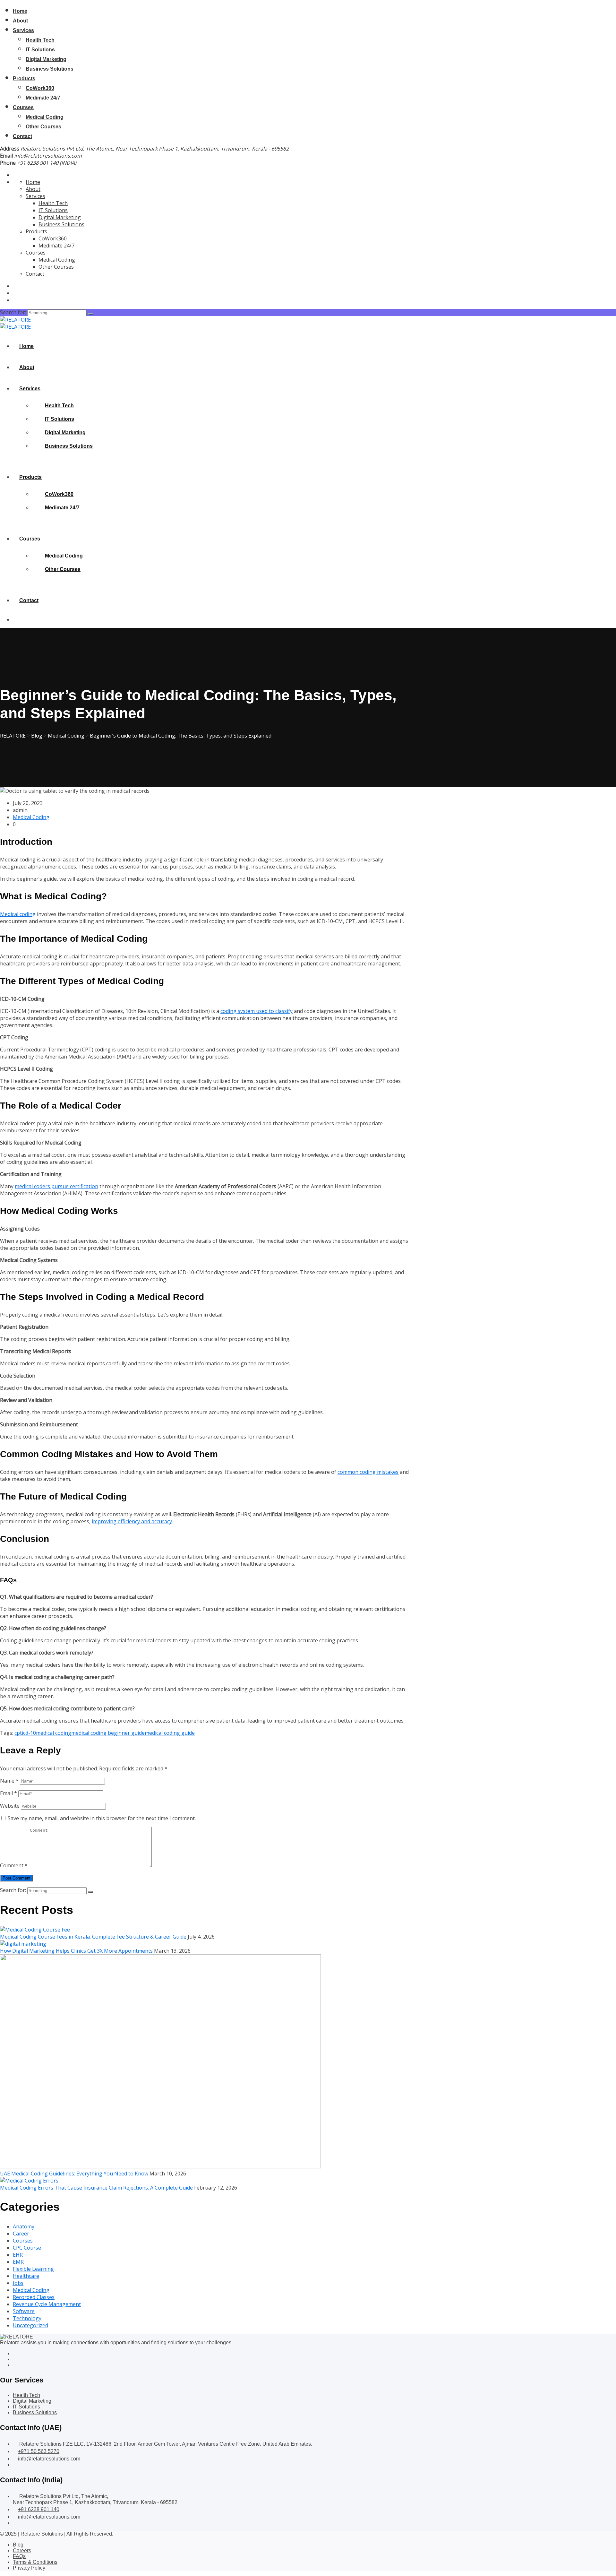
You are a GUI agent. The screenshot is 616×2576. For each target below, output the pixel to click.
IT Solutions (40, 50)
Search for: (14, 312)
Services (23, 30)
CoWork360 (40, 88)
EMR (18, 2262)
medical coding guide (170, 1733)
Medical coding (18, 914)
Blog (18, 2545)
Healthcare (26, 2276)
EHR (18, 2255)
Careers (22, 2550)
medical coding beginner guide (108, 1733)
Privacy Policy (29, 2568)
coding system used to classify (257, 1011)
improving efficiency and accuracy (132, 1521)
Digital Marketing (46, 59)
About (20, 21)
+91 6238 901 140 (39, 2509)
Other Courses (43, 127)
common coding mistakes (368, 1472)
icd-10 (29, 1733)
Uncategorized (30, 2325)
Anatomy (24, 2226)
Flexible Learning (33, 2269)
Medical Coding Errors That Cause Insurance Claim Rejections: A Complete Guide (97, 2188)
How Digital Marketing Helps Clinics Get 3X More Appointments (77, 1951)
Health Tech (40, 40)
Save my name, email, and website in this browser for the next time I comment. (102, 1818)
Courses (23, 107)
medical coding (54, 1733)
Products (24, 78)
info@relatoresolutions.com (48, 156)
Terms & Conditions (35, 2562)
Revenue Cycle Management (47, 2304)
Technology (27, 2318)
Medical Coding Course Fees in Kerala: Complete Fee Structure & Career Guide (94, 1937)
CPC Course (27, 2248)
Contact (22, 136)
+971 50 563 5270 (39, 2451)
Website (10, 1806)
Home (20, 11)
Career (21, 2234)
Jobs (18, 2283)
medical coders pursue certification (56, 1186)
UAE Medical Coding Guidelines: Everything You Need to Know (75, 2174)
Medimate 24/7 (43, 98)
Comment (14, 1865)
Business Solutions (50, 69)
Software (24, 2311)
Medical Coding (45, 117)
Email (9, 1793)
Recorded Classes (34, 2297)
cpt (18, 1733)
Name (9, 1781)
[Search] (90, 314)
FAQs (19, 2556)
